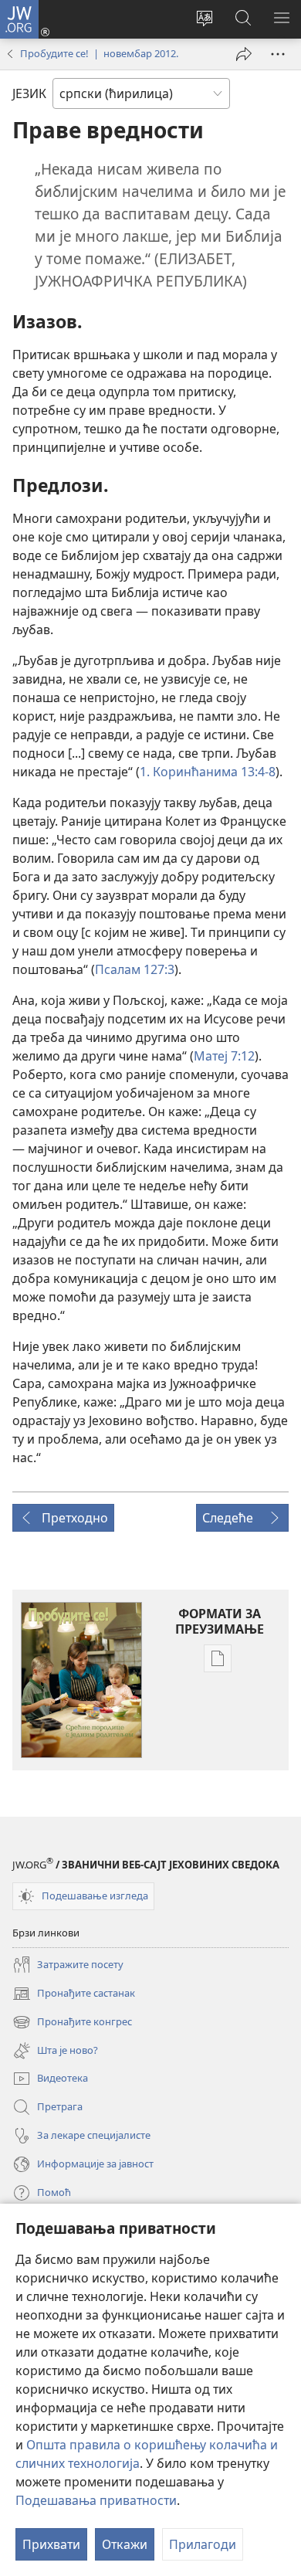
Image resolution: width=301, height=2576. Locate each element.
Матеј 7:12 (224, 1056)
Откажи (125, 2544)
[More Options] (278, 54)
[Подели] (244, 54)
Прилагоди (203, 2544)
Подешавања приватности (96, 2500)
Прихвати (51, 2544)
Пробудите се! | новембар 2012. (99, 53)
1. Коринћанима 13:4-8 (208, 772)
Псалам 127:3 (135, 969)
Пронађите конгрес (72, 2023)
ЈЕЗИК (29, 93)
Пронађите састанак (74, 1994)
